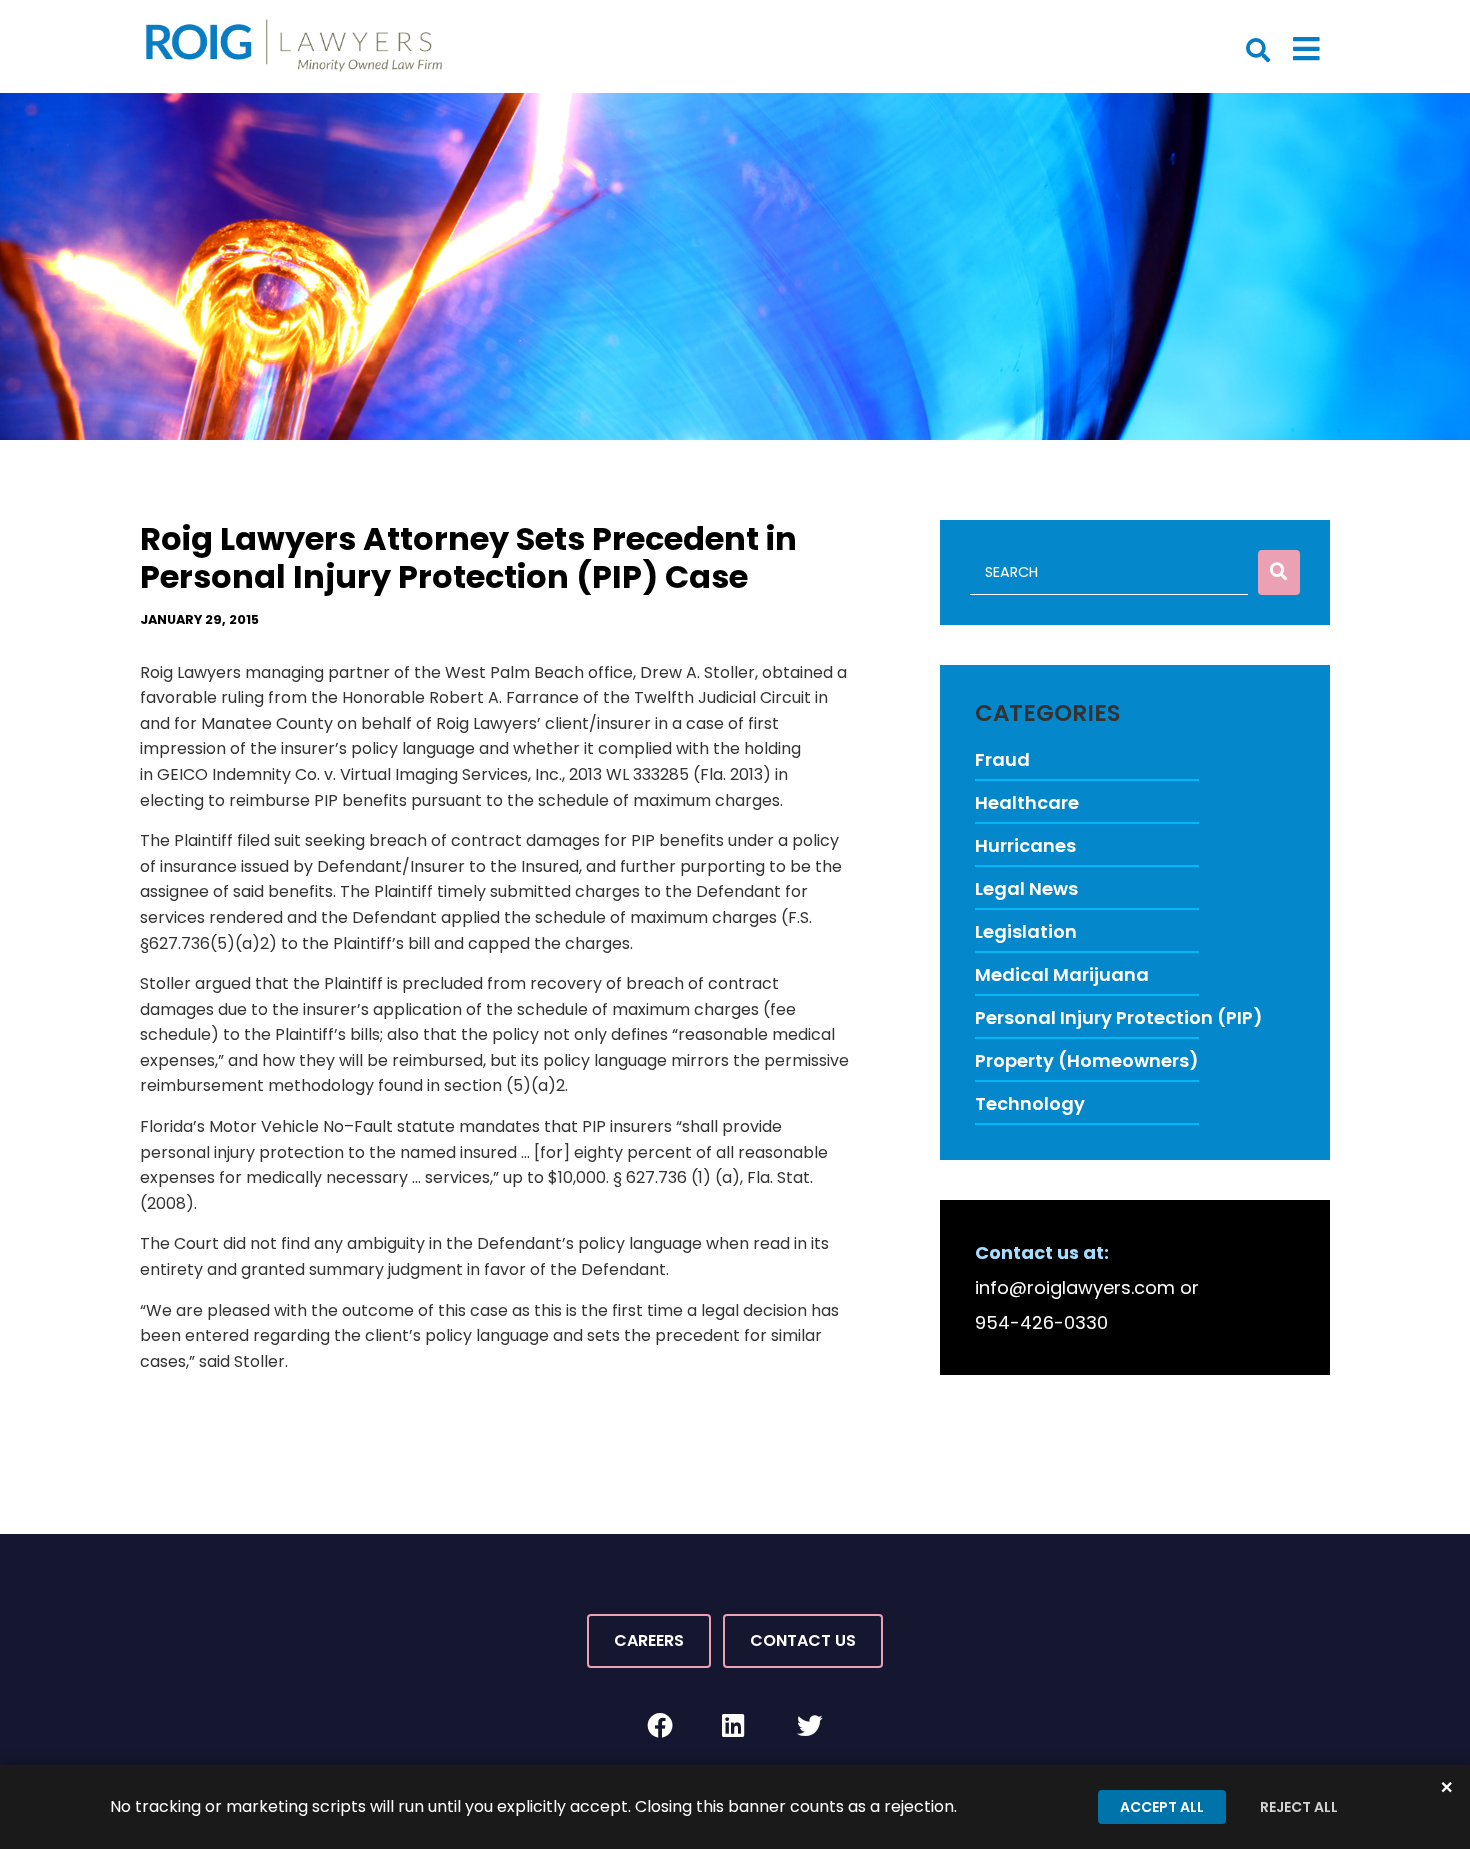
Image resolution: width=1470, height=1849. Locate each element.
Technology (1030, 1103)
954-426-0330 (1041, 1322)
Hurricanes (1025, 845)
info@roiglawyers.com (1075, 1287)
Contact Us (803, 1640)
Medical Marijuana (1062, 974)
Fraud (1002, 759)
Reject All (1299, 1807)
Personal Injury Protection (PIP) (1119, 1017)
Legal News (1026, 888)
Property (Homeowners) (1087, 1060)
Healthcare (1027, 802)
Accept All (1162, 1807)
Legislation (1026, 931)
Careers (649, 1640)
